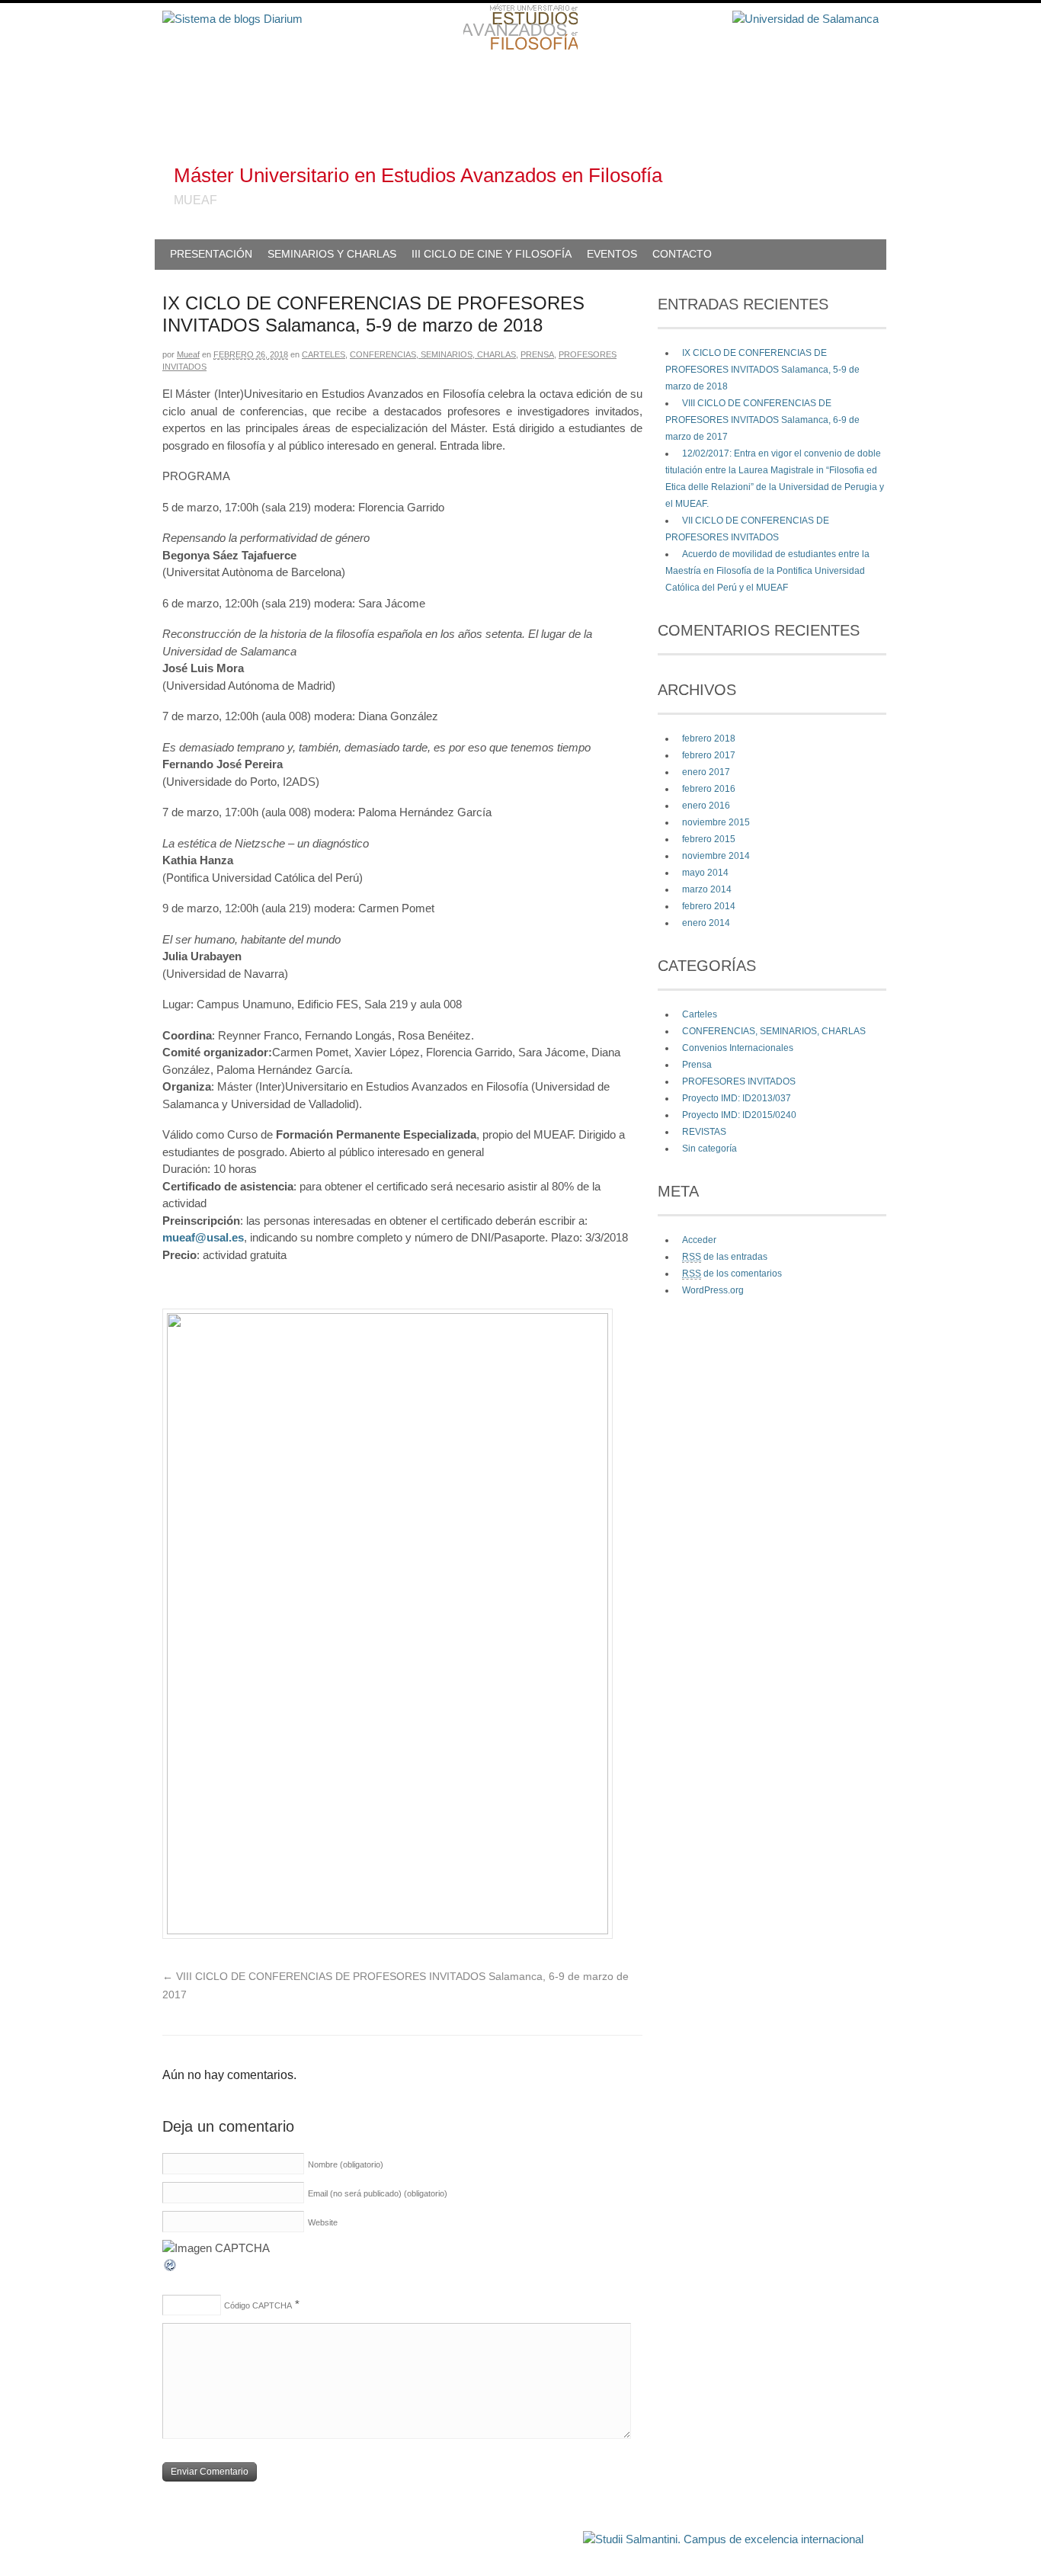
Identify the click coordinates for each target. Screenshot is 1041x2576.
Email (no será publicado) (378, 2193)
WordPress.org (713, 1290)
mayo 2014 (705, 873)
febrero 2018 (709, 739)
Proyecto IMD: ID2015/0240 (739, 1115)
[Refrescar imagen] (171, 2268)
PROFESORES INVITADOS (739, 1081)
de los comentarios (732, 1274)
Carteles (324, 354)
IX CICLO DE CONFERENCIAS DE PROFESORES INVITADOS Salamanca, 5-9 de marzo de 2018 (762, 370)
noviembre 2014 (716, 856)
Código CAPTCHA (258, 2305)
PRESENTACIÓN (211, 254)
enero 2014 (706, 923)
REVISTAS (704, 1132)
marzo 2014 (707, 889)
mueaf (188, 354)
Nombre (346, 2164)
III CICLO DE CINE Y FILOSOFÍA (492, 254)
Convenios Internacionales (738, 1048)
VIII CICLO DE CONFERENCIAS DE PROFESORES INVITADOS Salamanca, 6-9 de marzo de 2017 (762, 420)
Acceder (699, 1240)
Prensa (537, 354)
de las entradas (725, 1257)
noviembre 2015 (716, 822)
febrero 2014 (709, 906)
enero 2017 (706, 772)
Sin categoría (709, 1149)
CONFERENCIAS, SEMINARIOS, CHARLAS (433, 354)
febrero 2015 (709, 839)
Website (323, 2222)
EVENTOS (612, 254)
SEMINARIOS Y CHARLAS (332, 254)
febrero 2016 (709, 789)
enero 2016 (706, 806)
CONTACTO (682, 254)
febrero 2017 (709, 755)
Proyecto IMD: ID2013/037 (737, 1098)
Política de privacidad (535, 2532)
